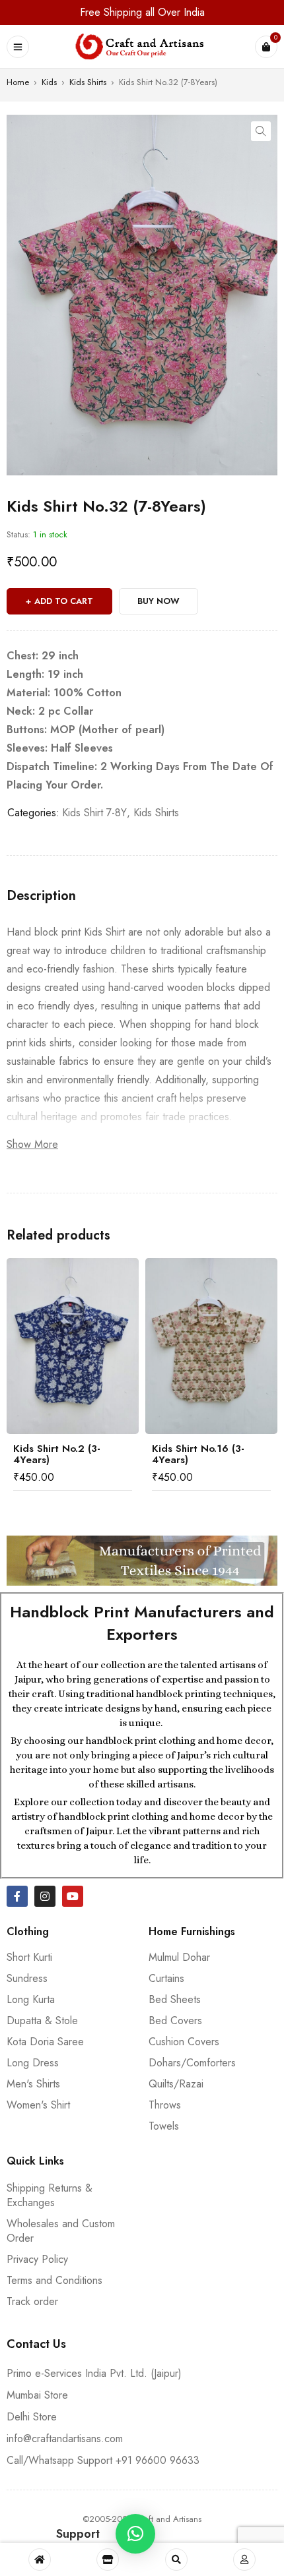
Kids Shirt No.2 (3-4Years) (57, 1454)
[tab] (41, 896)
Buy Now (159, 601)
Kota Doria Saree (45, 2042)
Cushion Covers (184, 2042)
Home (18, 82)
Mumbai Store (37, 2395)
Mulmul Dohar (179, 1957)
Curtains (166, 1978)
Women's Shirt (38, 2105)
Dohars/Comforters (192, 2063)
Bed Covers (175, 2021)
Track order (32, 2301)
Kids (49, 82)
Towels (164, 2126)
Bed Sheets (175, 1999)
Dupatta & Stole (42, 2021)
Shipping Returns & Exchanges (50, 2195)
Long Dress (33, 2063)
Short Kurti (29, 1957)
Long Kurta (31, 1999)
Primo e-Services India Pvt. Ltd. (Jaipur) (94, 2373)
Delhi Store (32, 2417)
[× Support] (135, 2534)
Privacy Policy (37, 2259)
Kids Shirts (88, 82)
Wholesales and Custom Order (61, 2231)
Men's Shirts (33, 2084)
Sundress (27, 1978)
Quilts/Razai (176, 2084)
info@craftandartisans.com (65, 2439)
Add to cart (64, 601)
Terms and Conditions (54, 2280)
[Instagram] (45, 1896)
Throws (165, 2105)
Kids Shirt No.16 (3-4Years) (198, 1454)
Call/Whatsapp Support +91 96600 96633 (103, 2460)
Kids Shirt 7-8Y (94, 813)
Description (41, 896)
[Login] (244, 2560)
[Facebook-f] (17, 1896)
